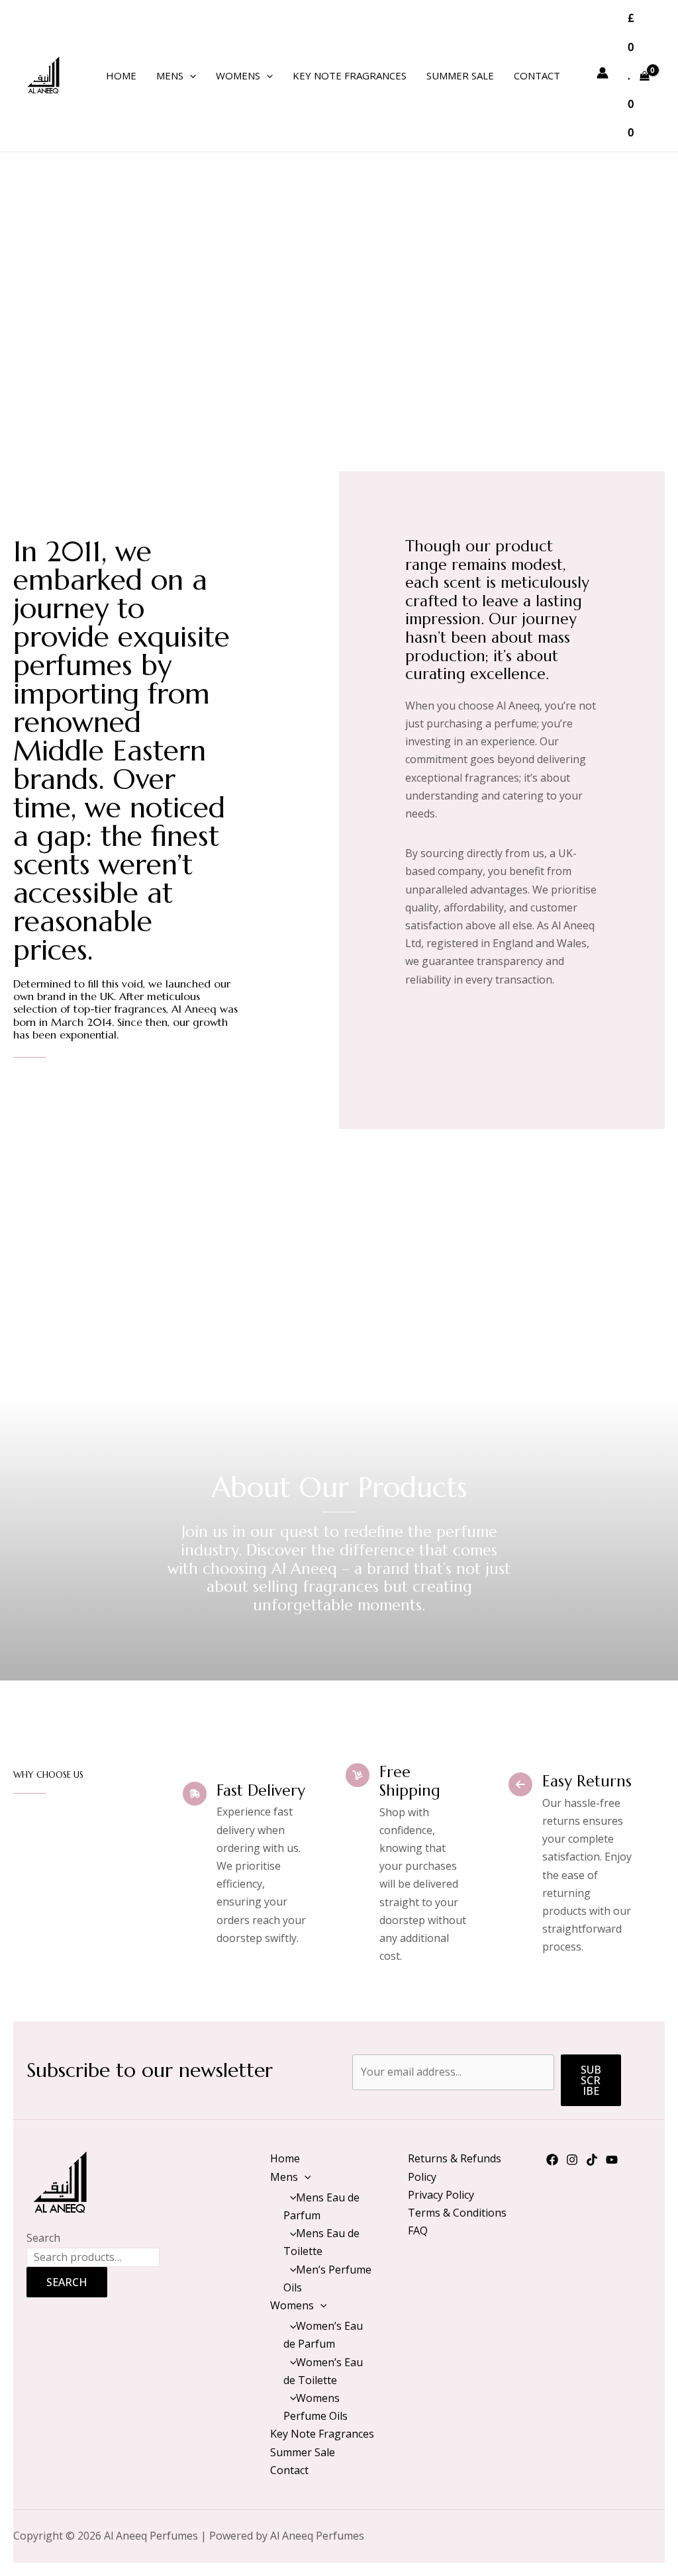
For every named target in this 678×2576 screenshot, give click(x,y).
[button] (190, 75)
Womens (238, 75)
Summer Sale (460, 75)
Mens (170, 75)
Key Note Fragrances (350, 75)
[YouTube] (612, 2160)
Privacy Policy (441, 2195)
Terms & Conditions (457, 2213)
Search (43, 2238)
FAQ (418, 2231)
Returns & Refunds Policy (455, 2167)
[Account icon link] (603, 73)
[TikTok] (592, 2160)
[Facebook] (552, 2160)
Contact (537, 75)
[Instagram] (572, 2160)
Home (121, 75)
